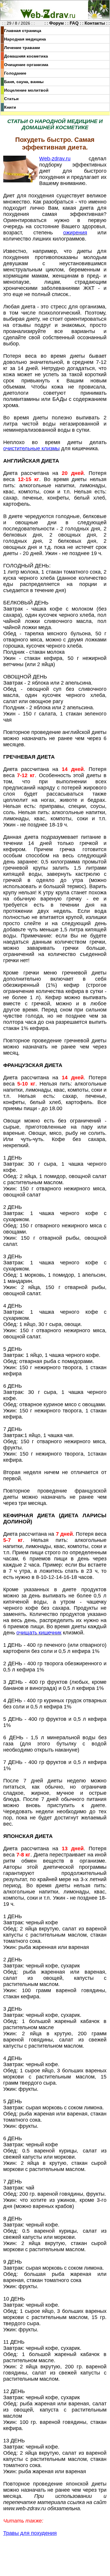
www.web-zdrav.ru (25, 2508)
